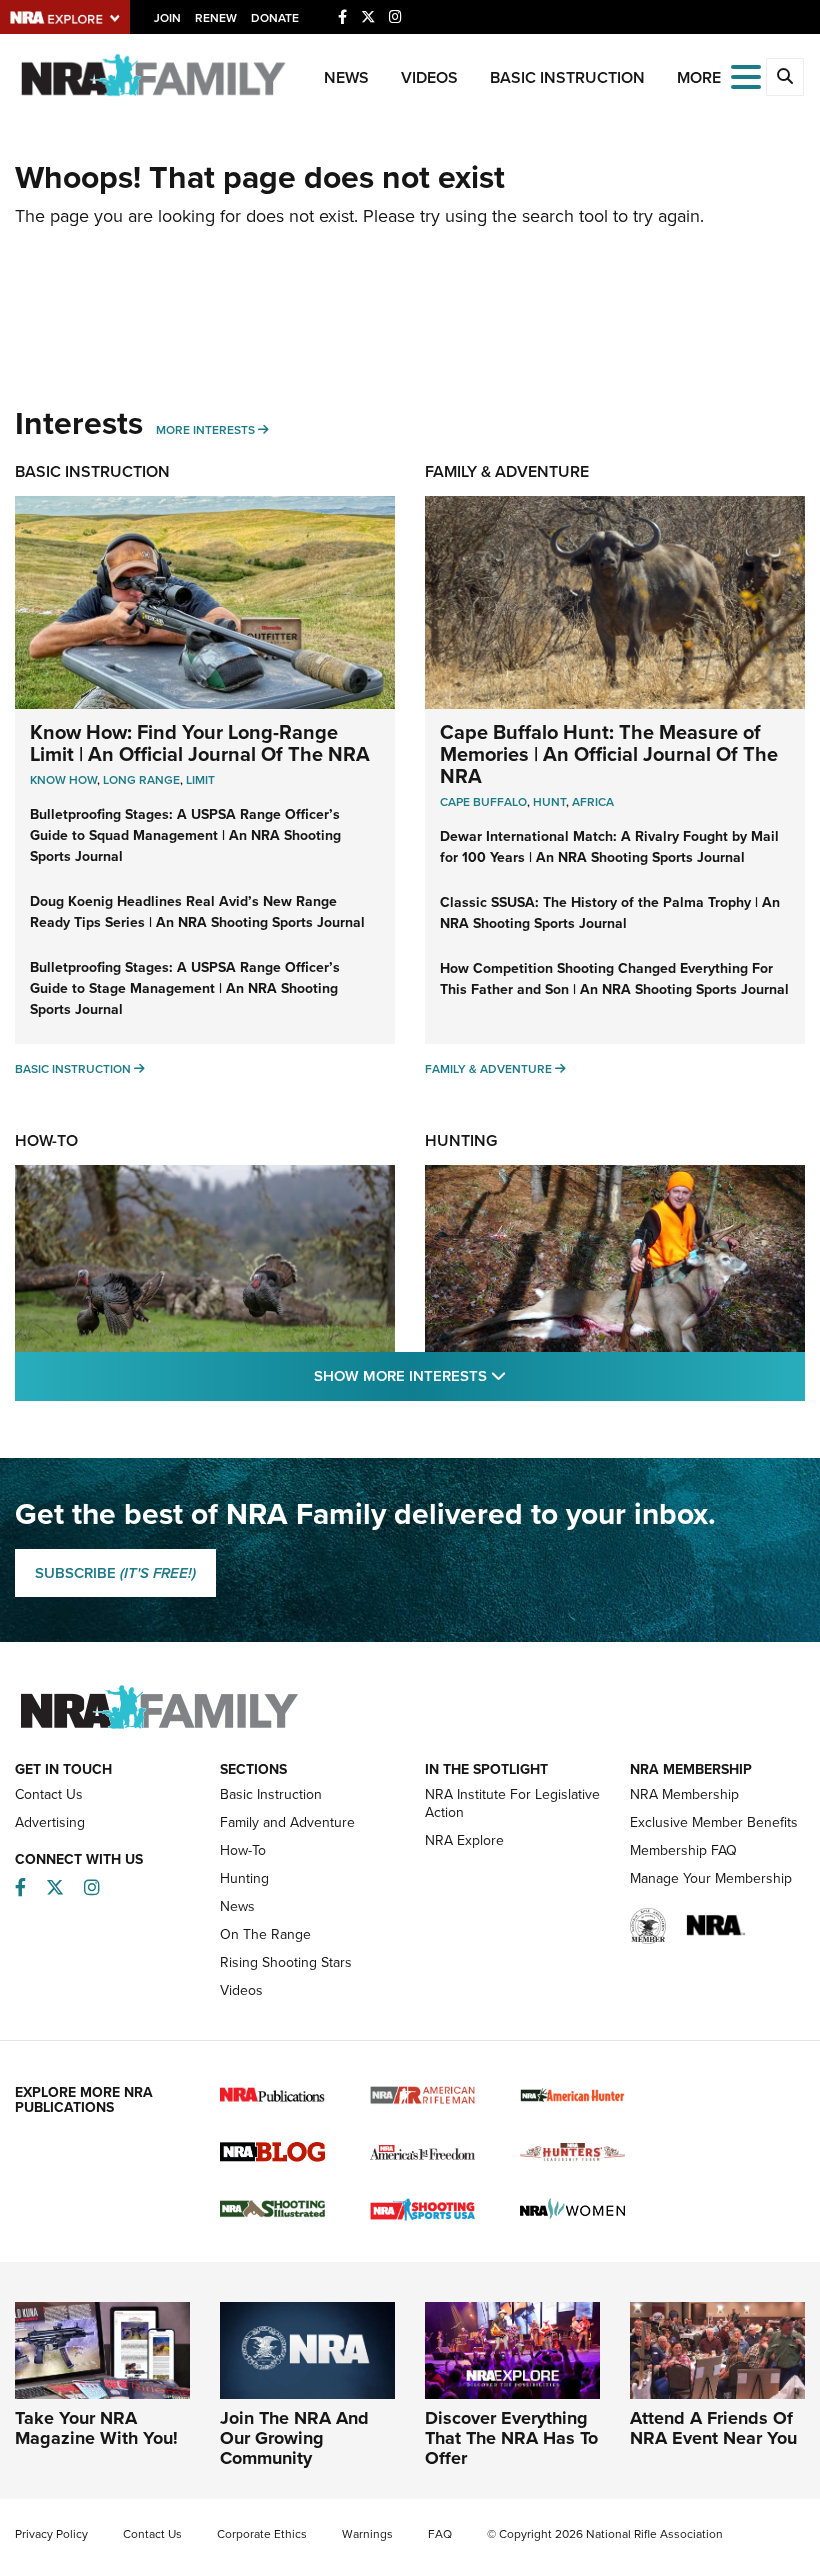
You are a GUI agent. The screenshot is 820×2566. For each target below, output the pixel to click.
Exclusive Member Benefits (714, 1822)
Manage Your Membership (711, 1878)
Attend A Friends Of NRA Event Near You (713, 2428)
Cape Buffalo (483, 802)
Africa (593, 802)
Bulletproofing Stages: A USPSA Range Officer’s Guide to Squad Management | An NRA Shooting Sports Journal (185, 835)
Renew (216, 18)
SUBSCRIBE (115, 1573)
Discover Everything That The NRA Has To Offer (511, 2438)
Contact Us (49, 1794)
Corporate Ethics (262, 2534)
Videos (429, 77)
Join (167, 18)
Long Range (141, 780)
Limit (200, 780)
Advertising (50, 1822)
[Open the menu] (746, 75)
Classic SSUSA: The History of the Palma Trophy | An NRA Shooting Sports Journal (610, 913)
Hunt (549, 802)
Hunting (461, 1140)
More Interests (205, 430)
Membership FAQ (683, 1850)
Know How (63, 780)
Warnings (367, 2534)
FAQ (440, 2534)
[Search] (785, 77)
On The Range (265, 1934)
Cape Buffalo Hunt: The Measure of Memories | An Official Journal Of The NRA (609, 754)
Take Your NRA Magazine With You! (96, 2428)
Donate (275, 18)
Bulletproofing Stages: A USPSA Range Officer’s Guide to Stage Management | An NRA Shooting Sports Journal (185, 988)
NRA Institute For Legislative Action (512, 1803)
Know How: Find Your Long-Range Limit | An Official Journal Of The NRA (200, 743)
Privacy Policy (51, 2534)
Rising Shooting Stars (286, 1962)
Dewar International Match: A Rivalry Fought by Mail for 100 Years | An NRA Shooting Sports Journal (609, 847)
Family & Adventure (507, 471)
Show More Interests (518, 1375)
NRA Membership (684, 1794)
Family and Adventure (287, 1822)
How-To (46, 1140)
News (346, 77)
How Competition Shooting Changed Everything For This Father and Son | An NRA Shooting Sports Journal (614, 979)
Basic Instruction (567, 77)
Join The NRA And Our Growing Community (294, 2438)
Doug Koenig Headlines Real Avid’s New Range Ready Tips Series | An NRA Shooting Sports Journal (197, 912)
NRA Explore (464, 1840)
